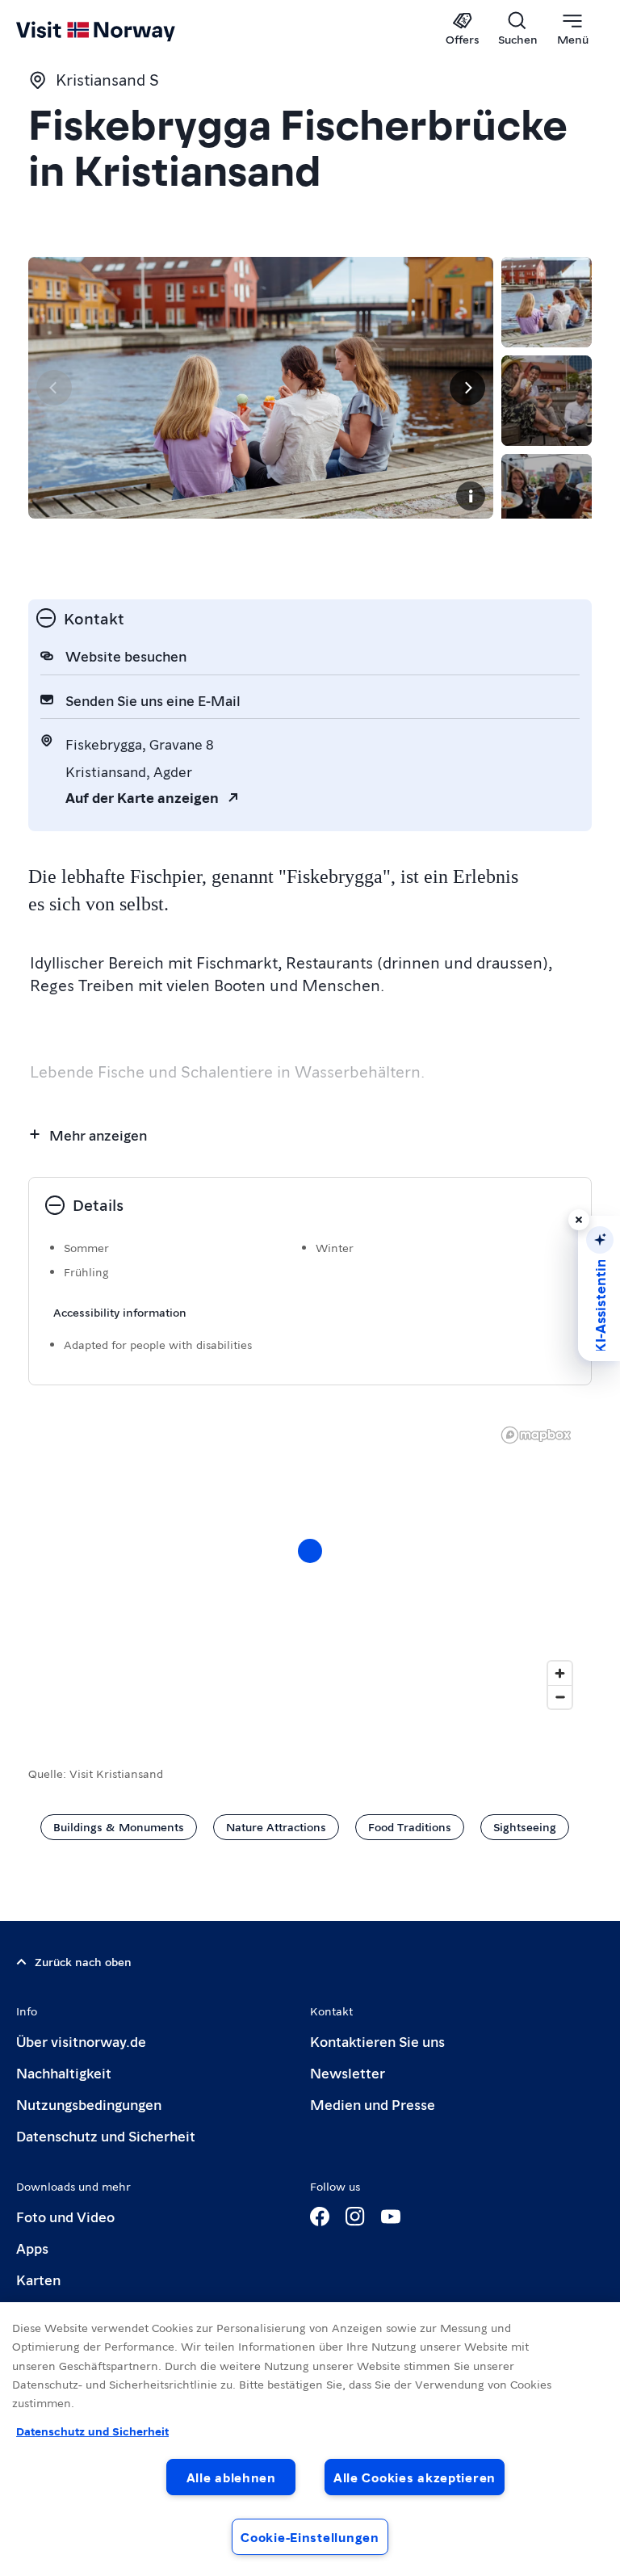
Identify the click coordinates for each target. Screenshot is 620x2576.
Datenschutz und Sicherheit (106, 2135)
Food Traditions (410, 1826)
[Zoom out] (560, 1697)
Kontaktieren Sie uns (377, 2041)
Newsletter (348, 2072)
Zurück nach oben (83, 1961)
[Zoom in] (560, 1673)
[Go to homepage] (119, 30)
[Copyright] (471, 496)
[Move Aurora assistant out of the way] (579, 1220)
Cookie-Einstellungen (310, 2537)
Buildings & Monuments (119, 1826)
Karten (38, 2279)
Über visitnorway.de (81, 2041)
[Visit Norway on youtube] (391, 2217)
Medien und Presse (373, 2104)
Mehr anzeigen (98, 1135)
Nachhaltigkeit (64, 2072)
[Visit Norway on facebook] (320, 2217)
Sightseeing (525, 1826)
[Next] (467, 388)
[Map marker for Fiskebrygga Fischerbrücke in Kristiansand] (310, 1551)
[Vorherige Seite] (54, 388)
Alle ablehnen (231, 2477)
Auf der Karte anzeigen (142, 797)
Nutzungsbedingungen (89, 2104)
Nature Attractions (276, 1826)
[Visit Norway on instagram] (355, 2217)
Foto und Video (65, 2216)
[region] (310, 1567)
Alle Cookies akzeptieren (415, 2477)
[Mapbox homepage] (536, 1435)
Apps (32, 2248)
